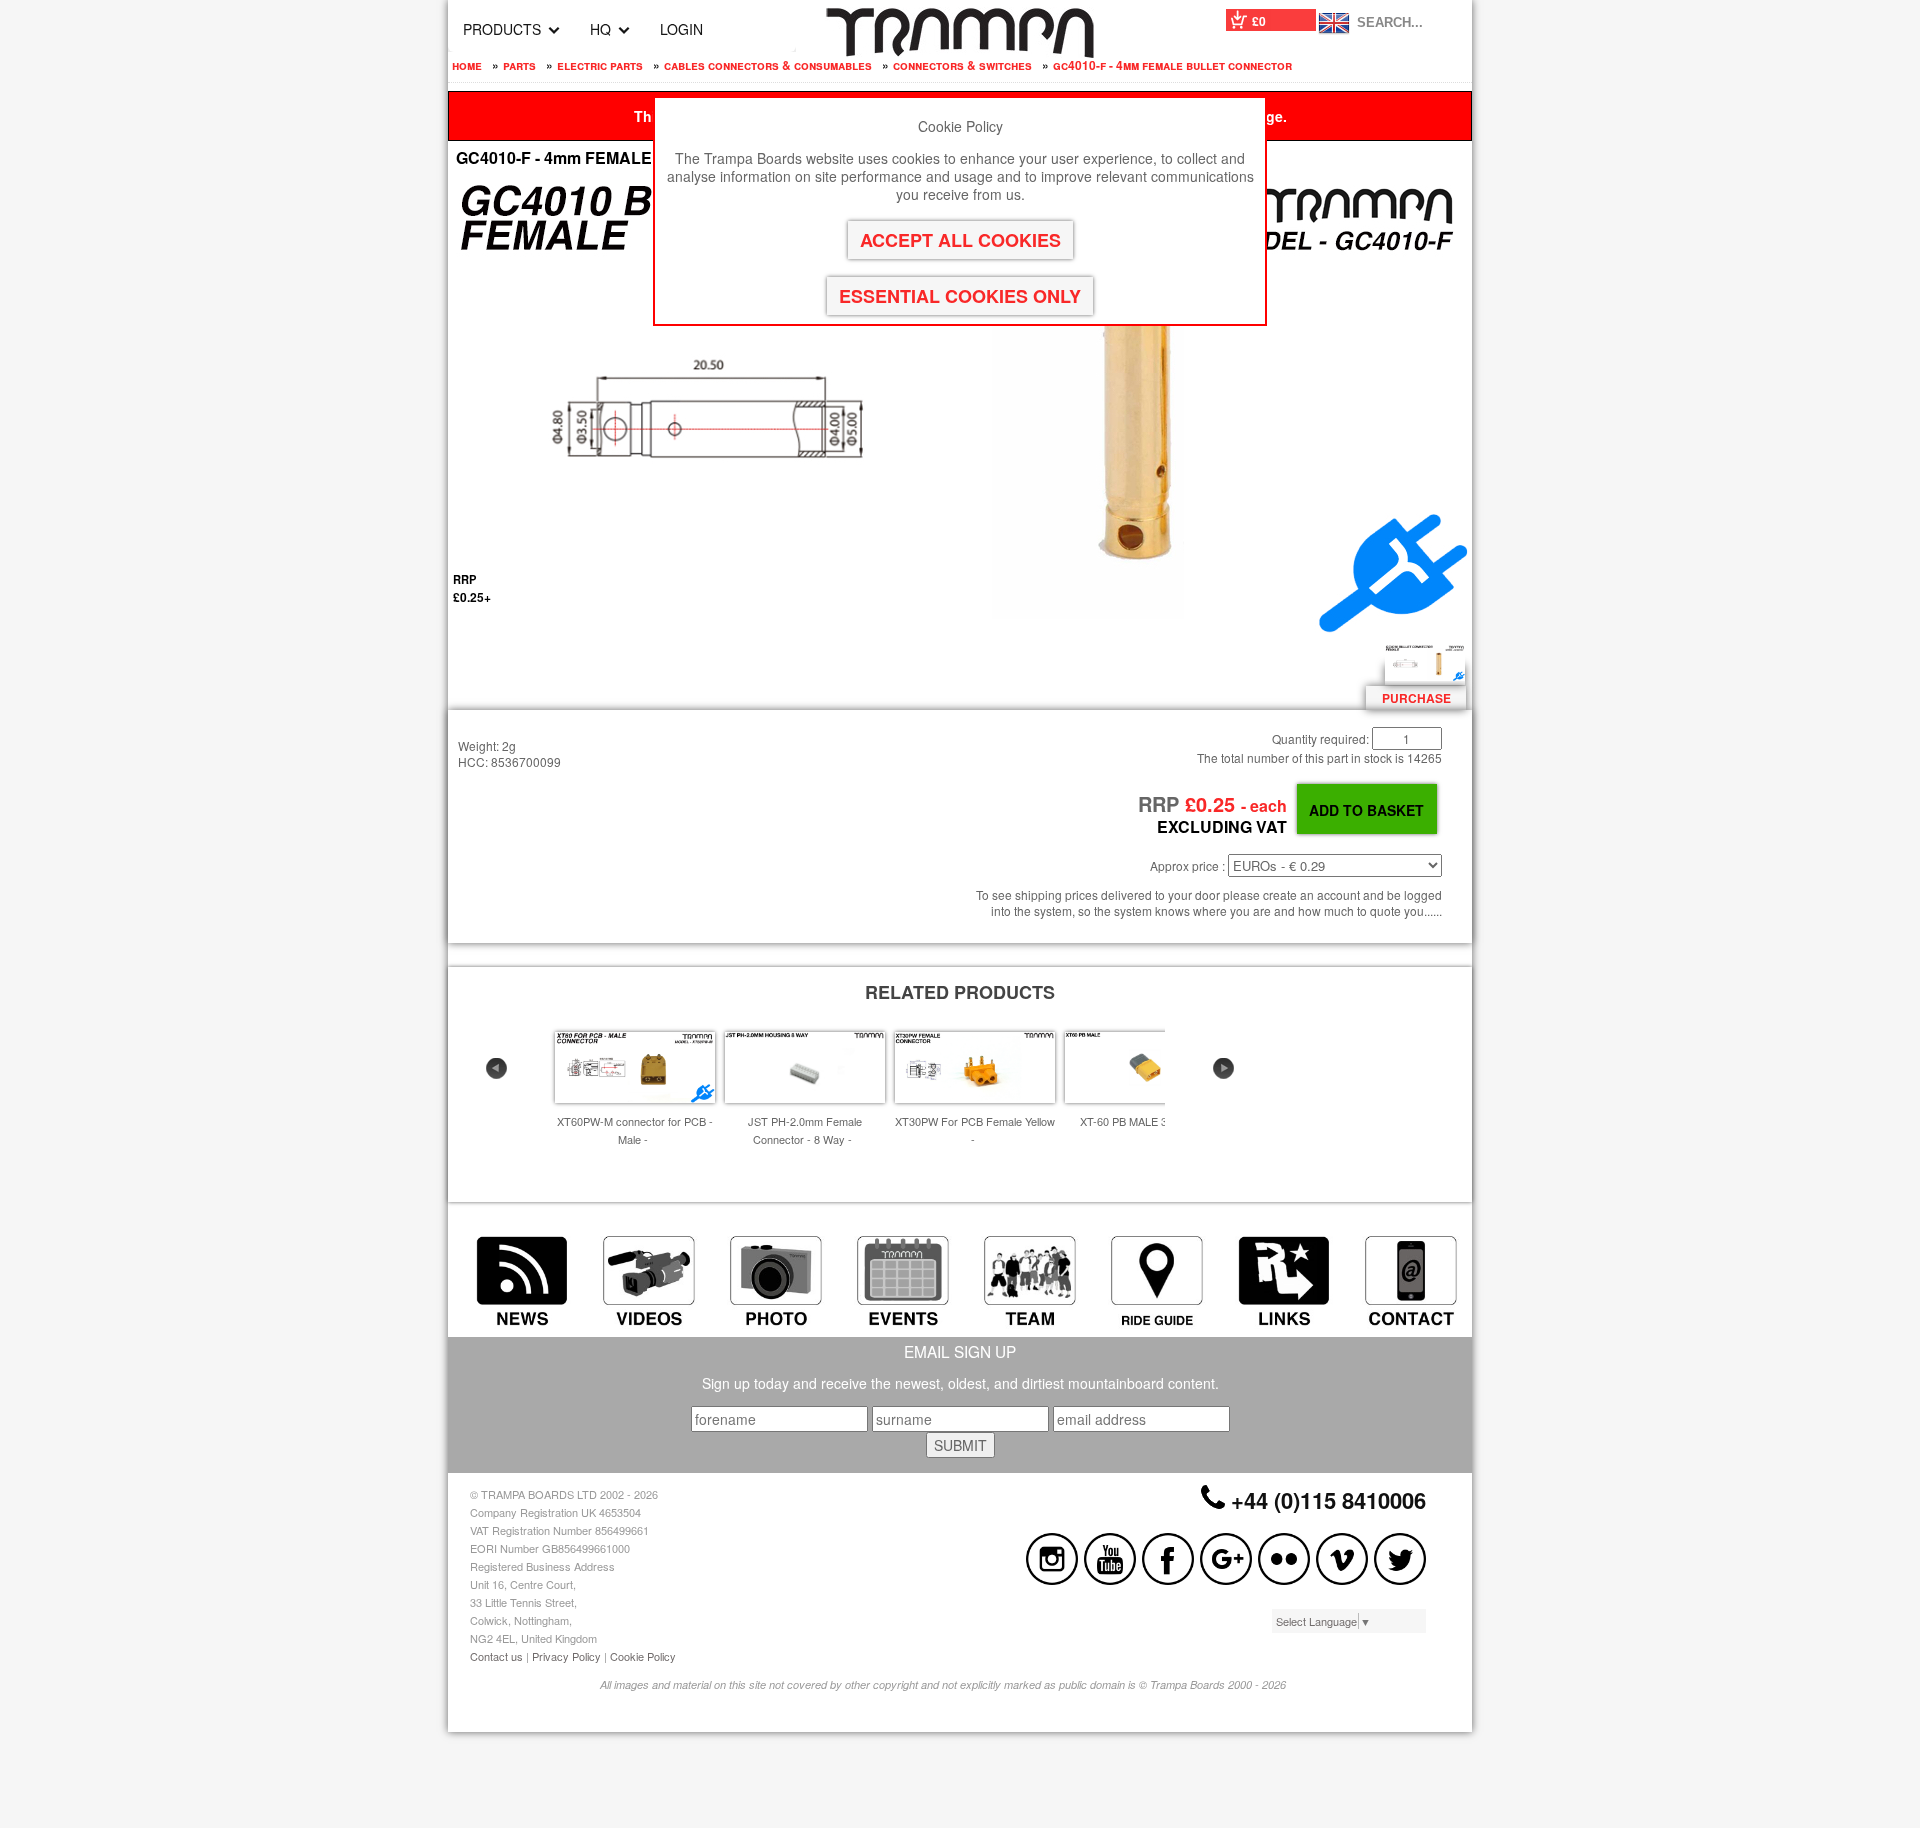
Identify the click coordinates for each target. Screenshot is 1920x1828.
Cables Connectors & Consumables (768, 65)
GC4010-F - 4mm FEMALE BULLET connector (1172, 65)
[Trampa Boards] (960, 52)
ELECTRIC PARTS (600, 65)
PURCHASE (1416, 698)
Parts (519, 65)
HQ (600, 29)
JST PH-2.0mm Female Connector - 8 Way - (805, 1130)
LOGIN (681, 29)
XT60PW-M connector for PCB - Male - (635, 1130)
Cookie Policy (643, 1656)
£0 (1259, 21)
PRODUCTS (502, 29)
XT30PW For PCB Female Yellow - (975, 1130)
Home (467, 65)
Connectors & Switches (962, 65)
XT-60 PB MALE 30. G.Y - (1142, 1121)
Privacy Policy (566, 1656)
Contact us (496, 1656)
